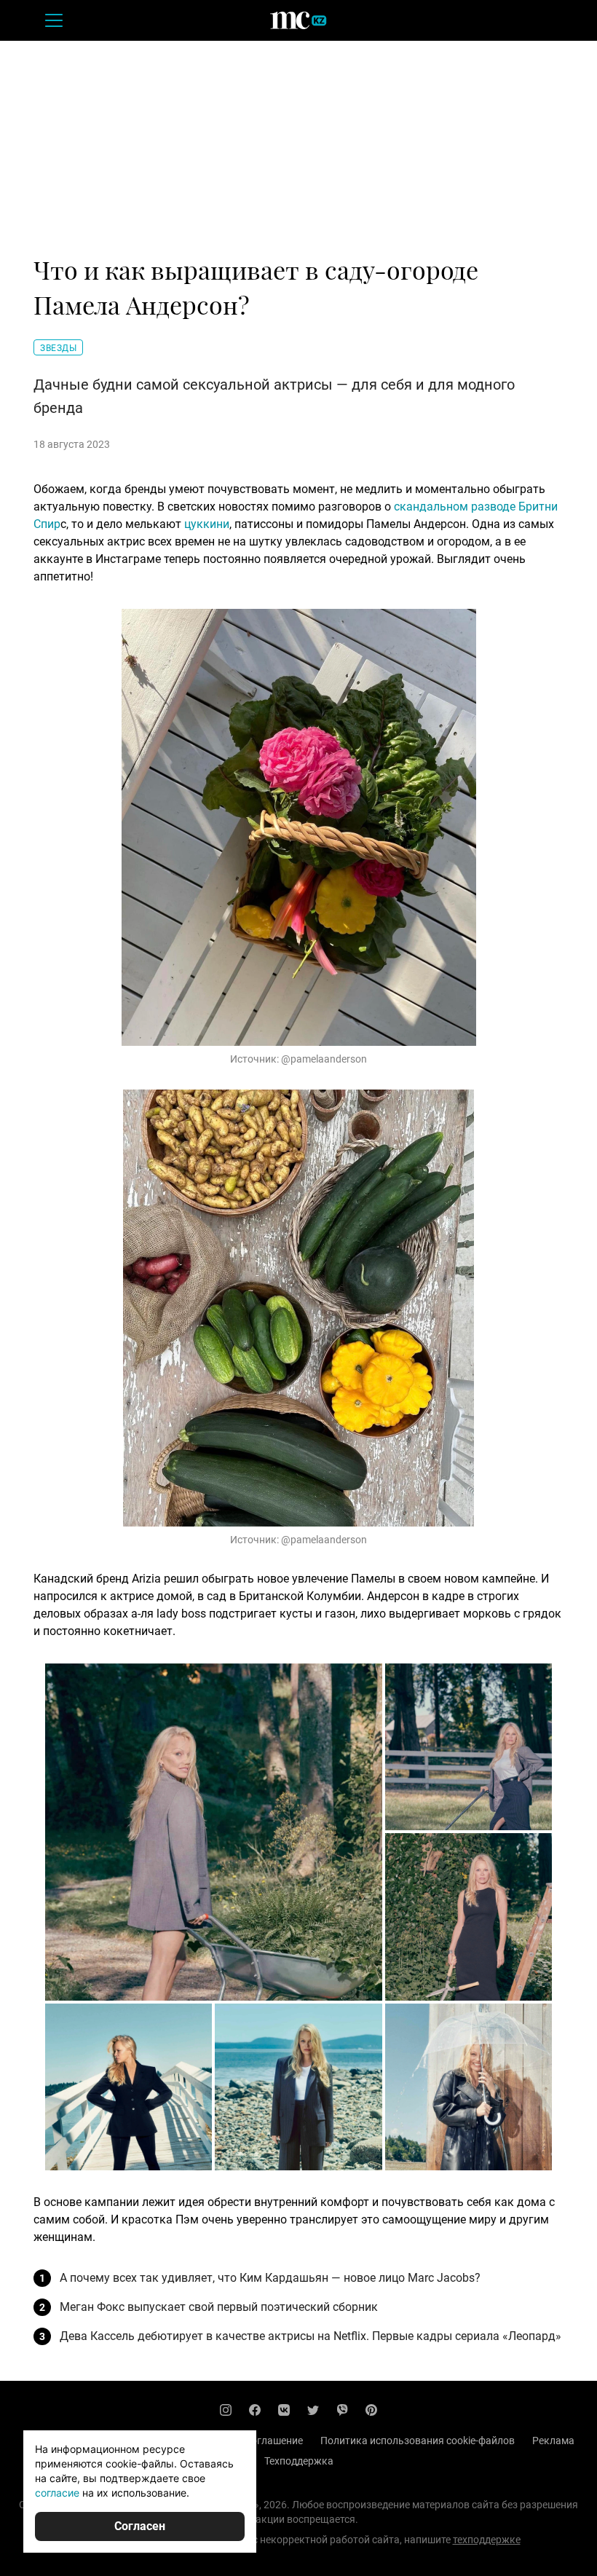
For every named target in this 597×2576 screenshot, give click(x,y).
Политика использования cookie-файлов (418, 2441)
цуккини (207, 524)
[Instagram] (226, 2410)
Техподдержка (299, 2461)
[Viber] (342, 2410)
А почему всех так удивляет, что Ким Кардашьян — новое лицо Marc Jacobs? (270, 2278)
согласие (57, 2493)
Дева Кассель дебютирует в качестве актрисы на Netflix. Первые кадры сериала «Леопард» (311, 2336)
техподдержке (487, 2540)
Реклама (553, 2441)
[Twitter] (313, 2410)
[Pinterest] (371, 2410)
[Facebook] (255, 2410)
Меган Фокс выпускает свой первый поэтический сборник (219, 2307)
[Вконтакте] (284, 2410)
